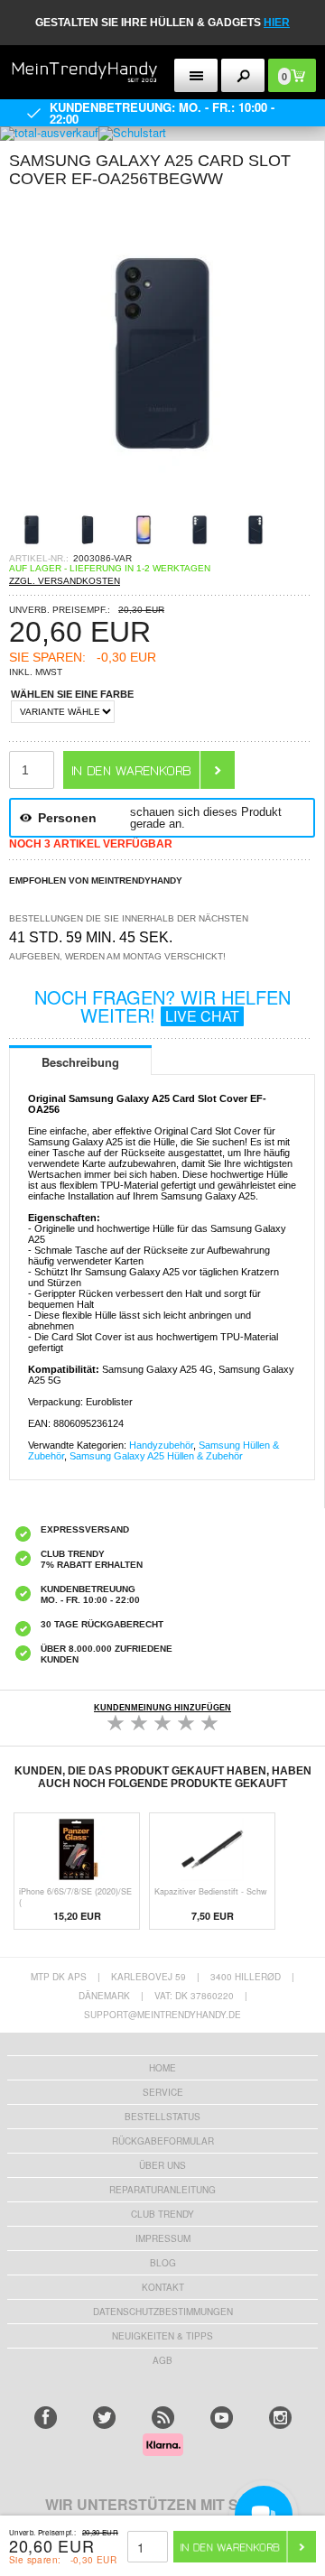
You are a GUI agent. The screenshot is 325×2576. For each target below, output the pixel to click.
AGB (162, 2360)
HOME (162, 2068)
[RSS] (163, 2418)
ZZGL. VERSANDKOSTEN (65, 581)
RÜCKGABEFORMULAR (163, 2141)
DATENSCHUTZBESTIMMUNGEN (163, 2312)
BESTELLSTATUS (162, 2117)
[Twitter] (104, 2418)
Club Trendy (162, 2214)
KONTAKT (163, 2287)
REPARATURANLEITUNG (162, 2190)
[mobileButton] (243, 75)
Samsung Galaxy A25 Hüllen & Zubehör (156, 1456)
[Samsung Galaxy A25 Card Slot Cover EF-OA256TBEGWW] (162, 501)
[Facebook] (46, 2418)
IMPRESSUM (163, 2238)
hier (277, 23)
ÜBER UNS (162, 2165)
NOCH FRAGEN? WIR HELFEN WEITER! (162, 1006)
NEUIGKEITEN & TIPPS (162, 2336)
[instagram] (280, 2418)
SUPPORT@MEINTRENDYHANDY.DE (162, 2015)
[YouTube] (222, 2418)
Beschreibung (80, 1062)
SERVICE (163, 2092)
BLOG (163, 2263)
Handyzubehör (161, 1445)
